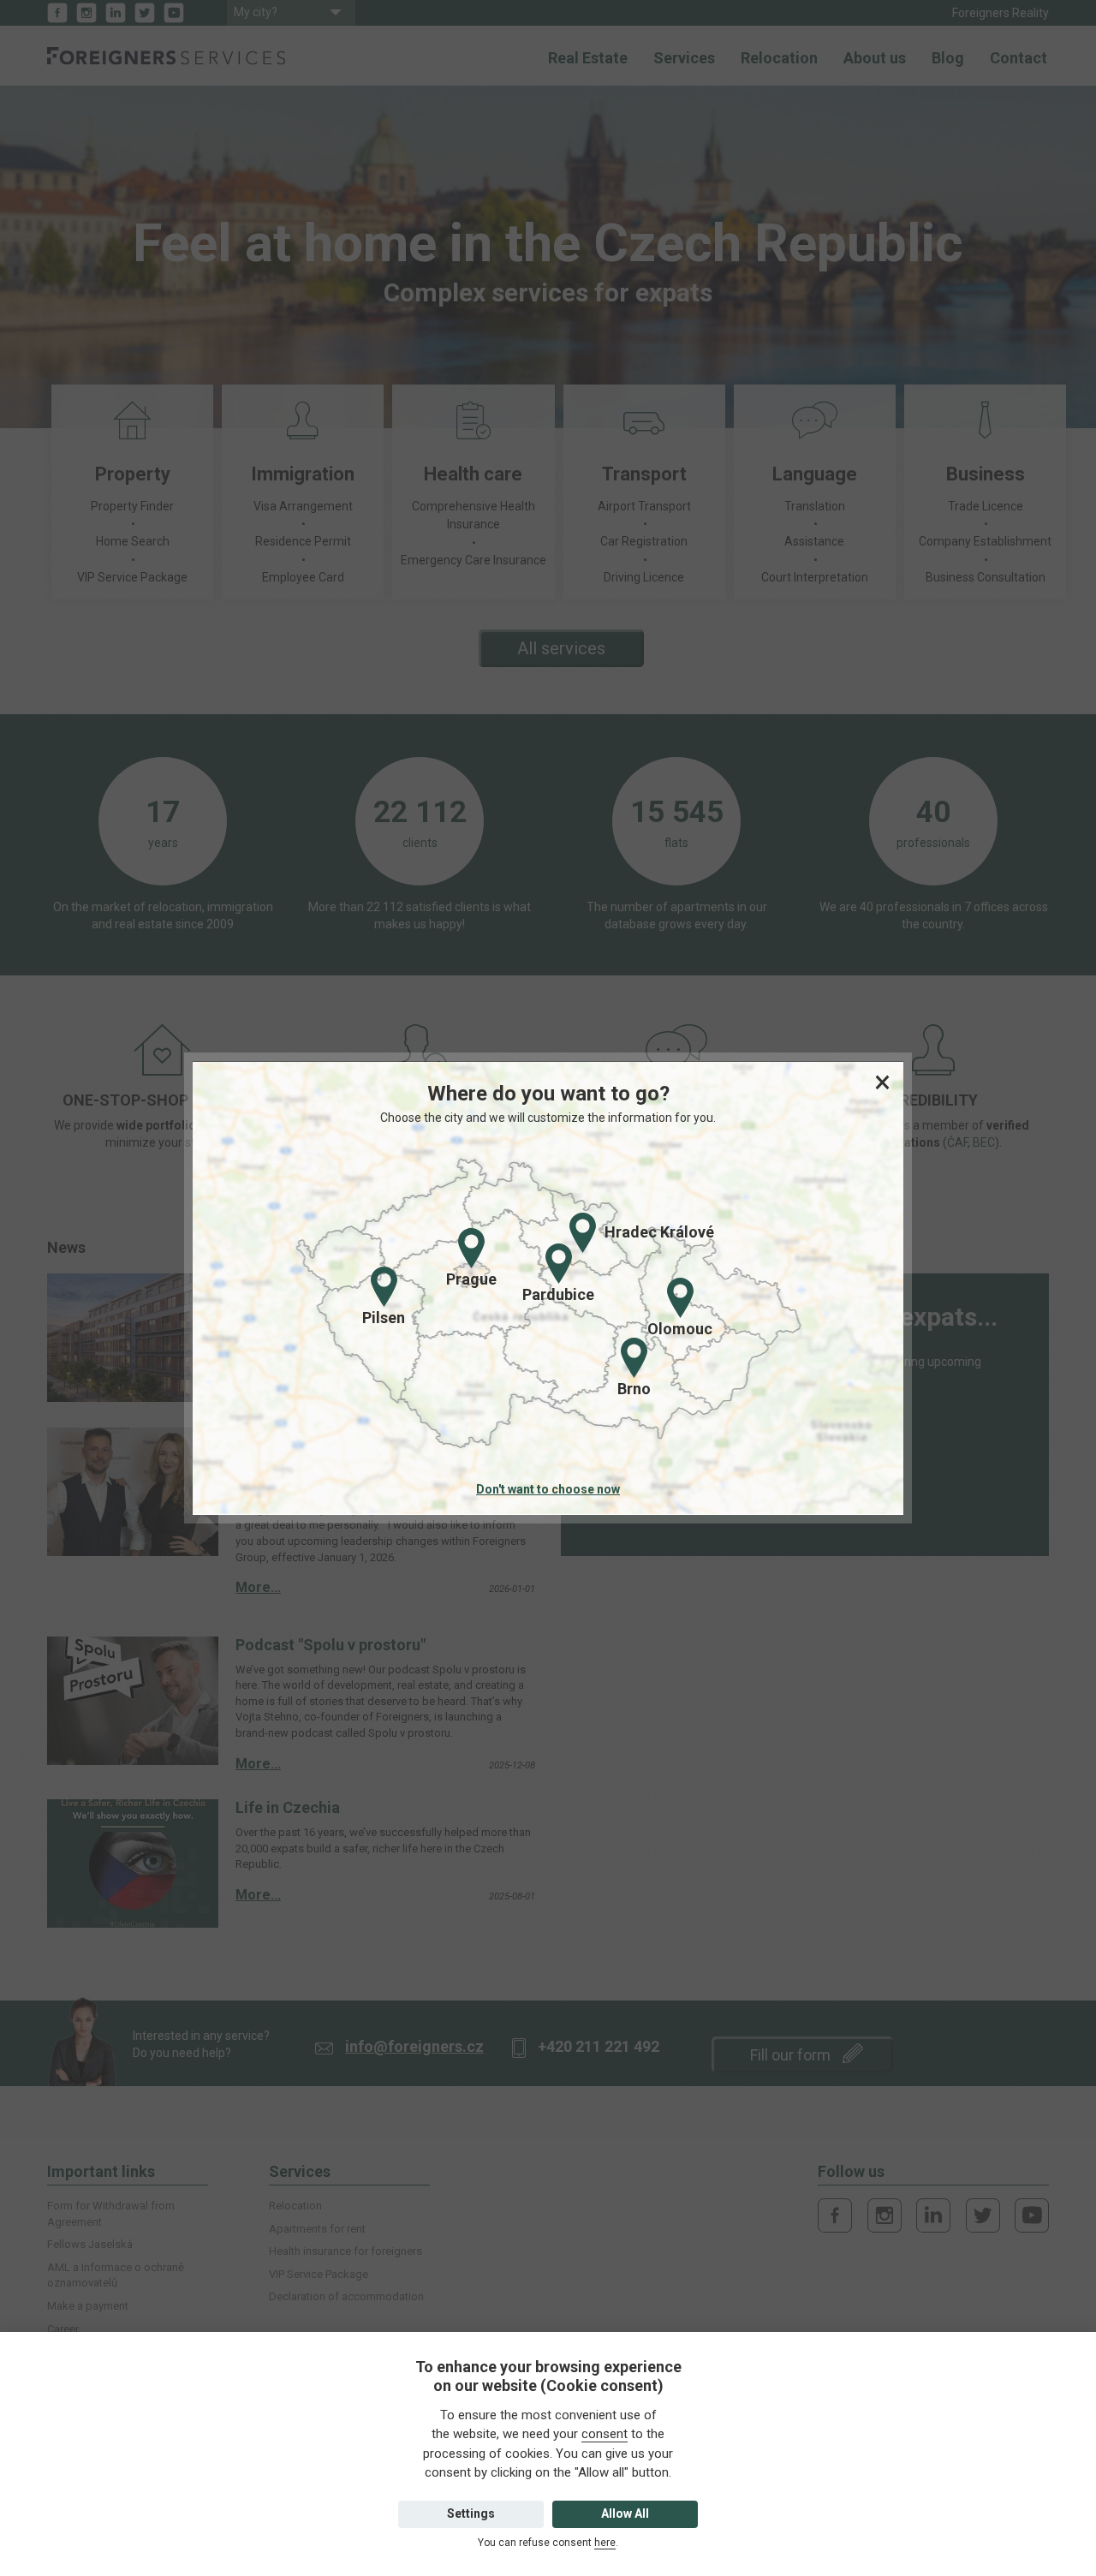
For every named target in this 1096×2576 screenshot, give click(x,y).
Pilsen (384, 1318)
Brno (634, 1389)
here (605, 2543)
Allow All (625, 2513)
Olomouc (680, 1329)
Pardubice (558, 1294)
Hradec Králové (659, 1232)
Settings (471, 2513)
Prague (471, 1279)
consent (605, 2434)
